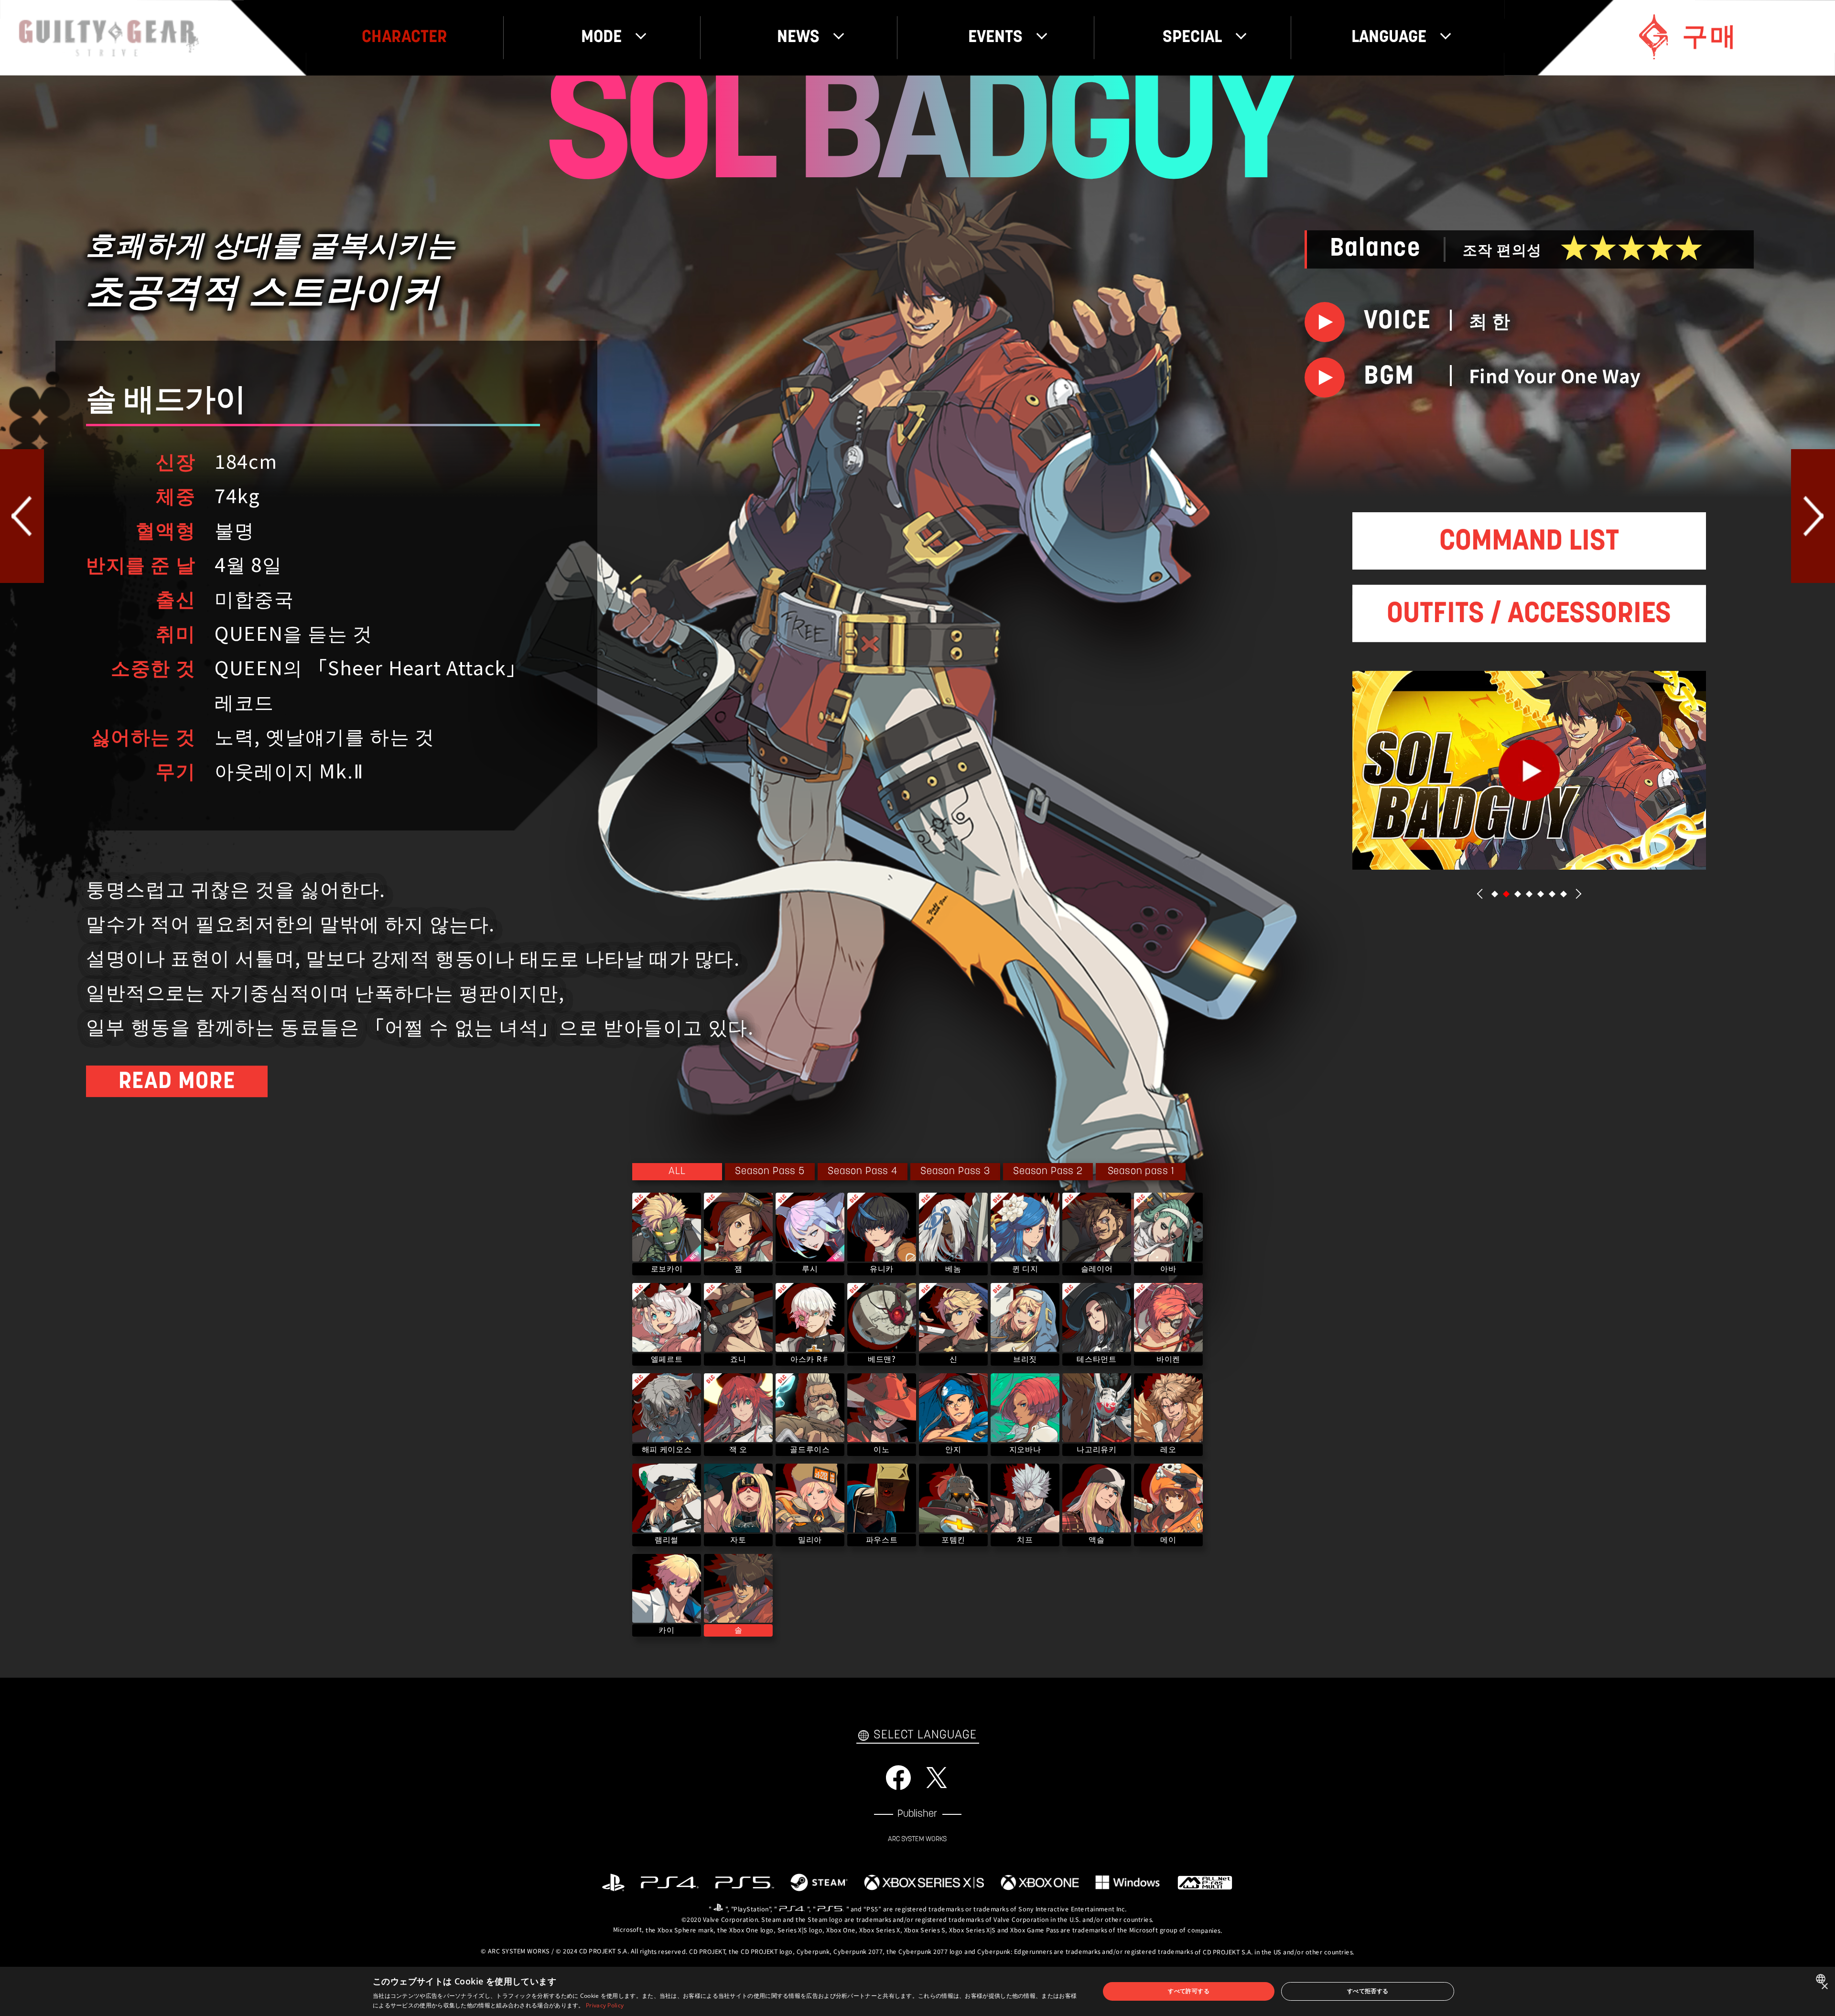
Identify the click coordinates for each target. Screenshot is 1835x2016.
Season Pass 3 (955, 1171)
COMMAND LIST (1529, 542)
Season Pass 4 (863, 1171)
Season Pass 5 (770, 1171)
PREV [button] (1480, 894)
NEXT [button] (1578, 894)
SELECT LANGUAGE (925, 1735)
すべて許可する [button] (1189, 1991)
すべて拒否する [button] (1368, 1991)
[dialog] (917, 1991)
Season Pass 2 (1048, 1171)
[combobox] (1822, 1979)
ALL (677, 1171)
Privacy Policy (605, 2005)
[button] (1495, 894)
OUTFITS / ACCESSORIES (1529, 615)
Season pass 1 (1141, 1171)
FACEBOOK (898, 1778)
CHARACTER (405, 38)
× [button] (1824, 1987)
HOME (109, 38)
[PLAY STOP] (1325, 322)
